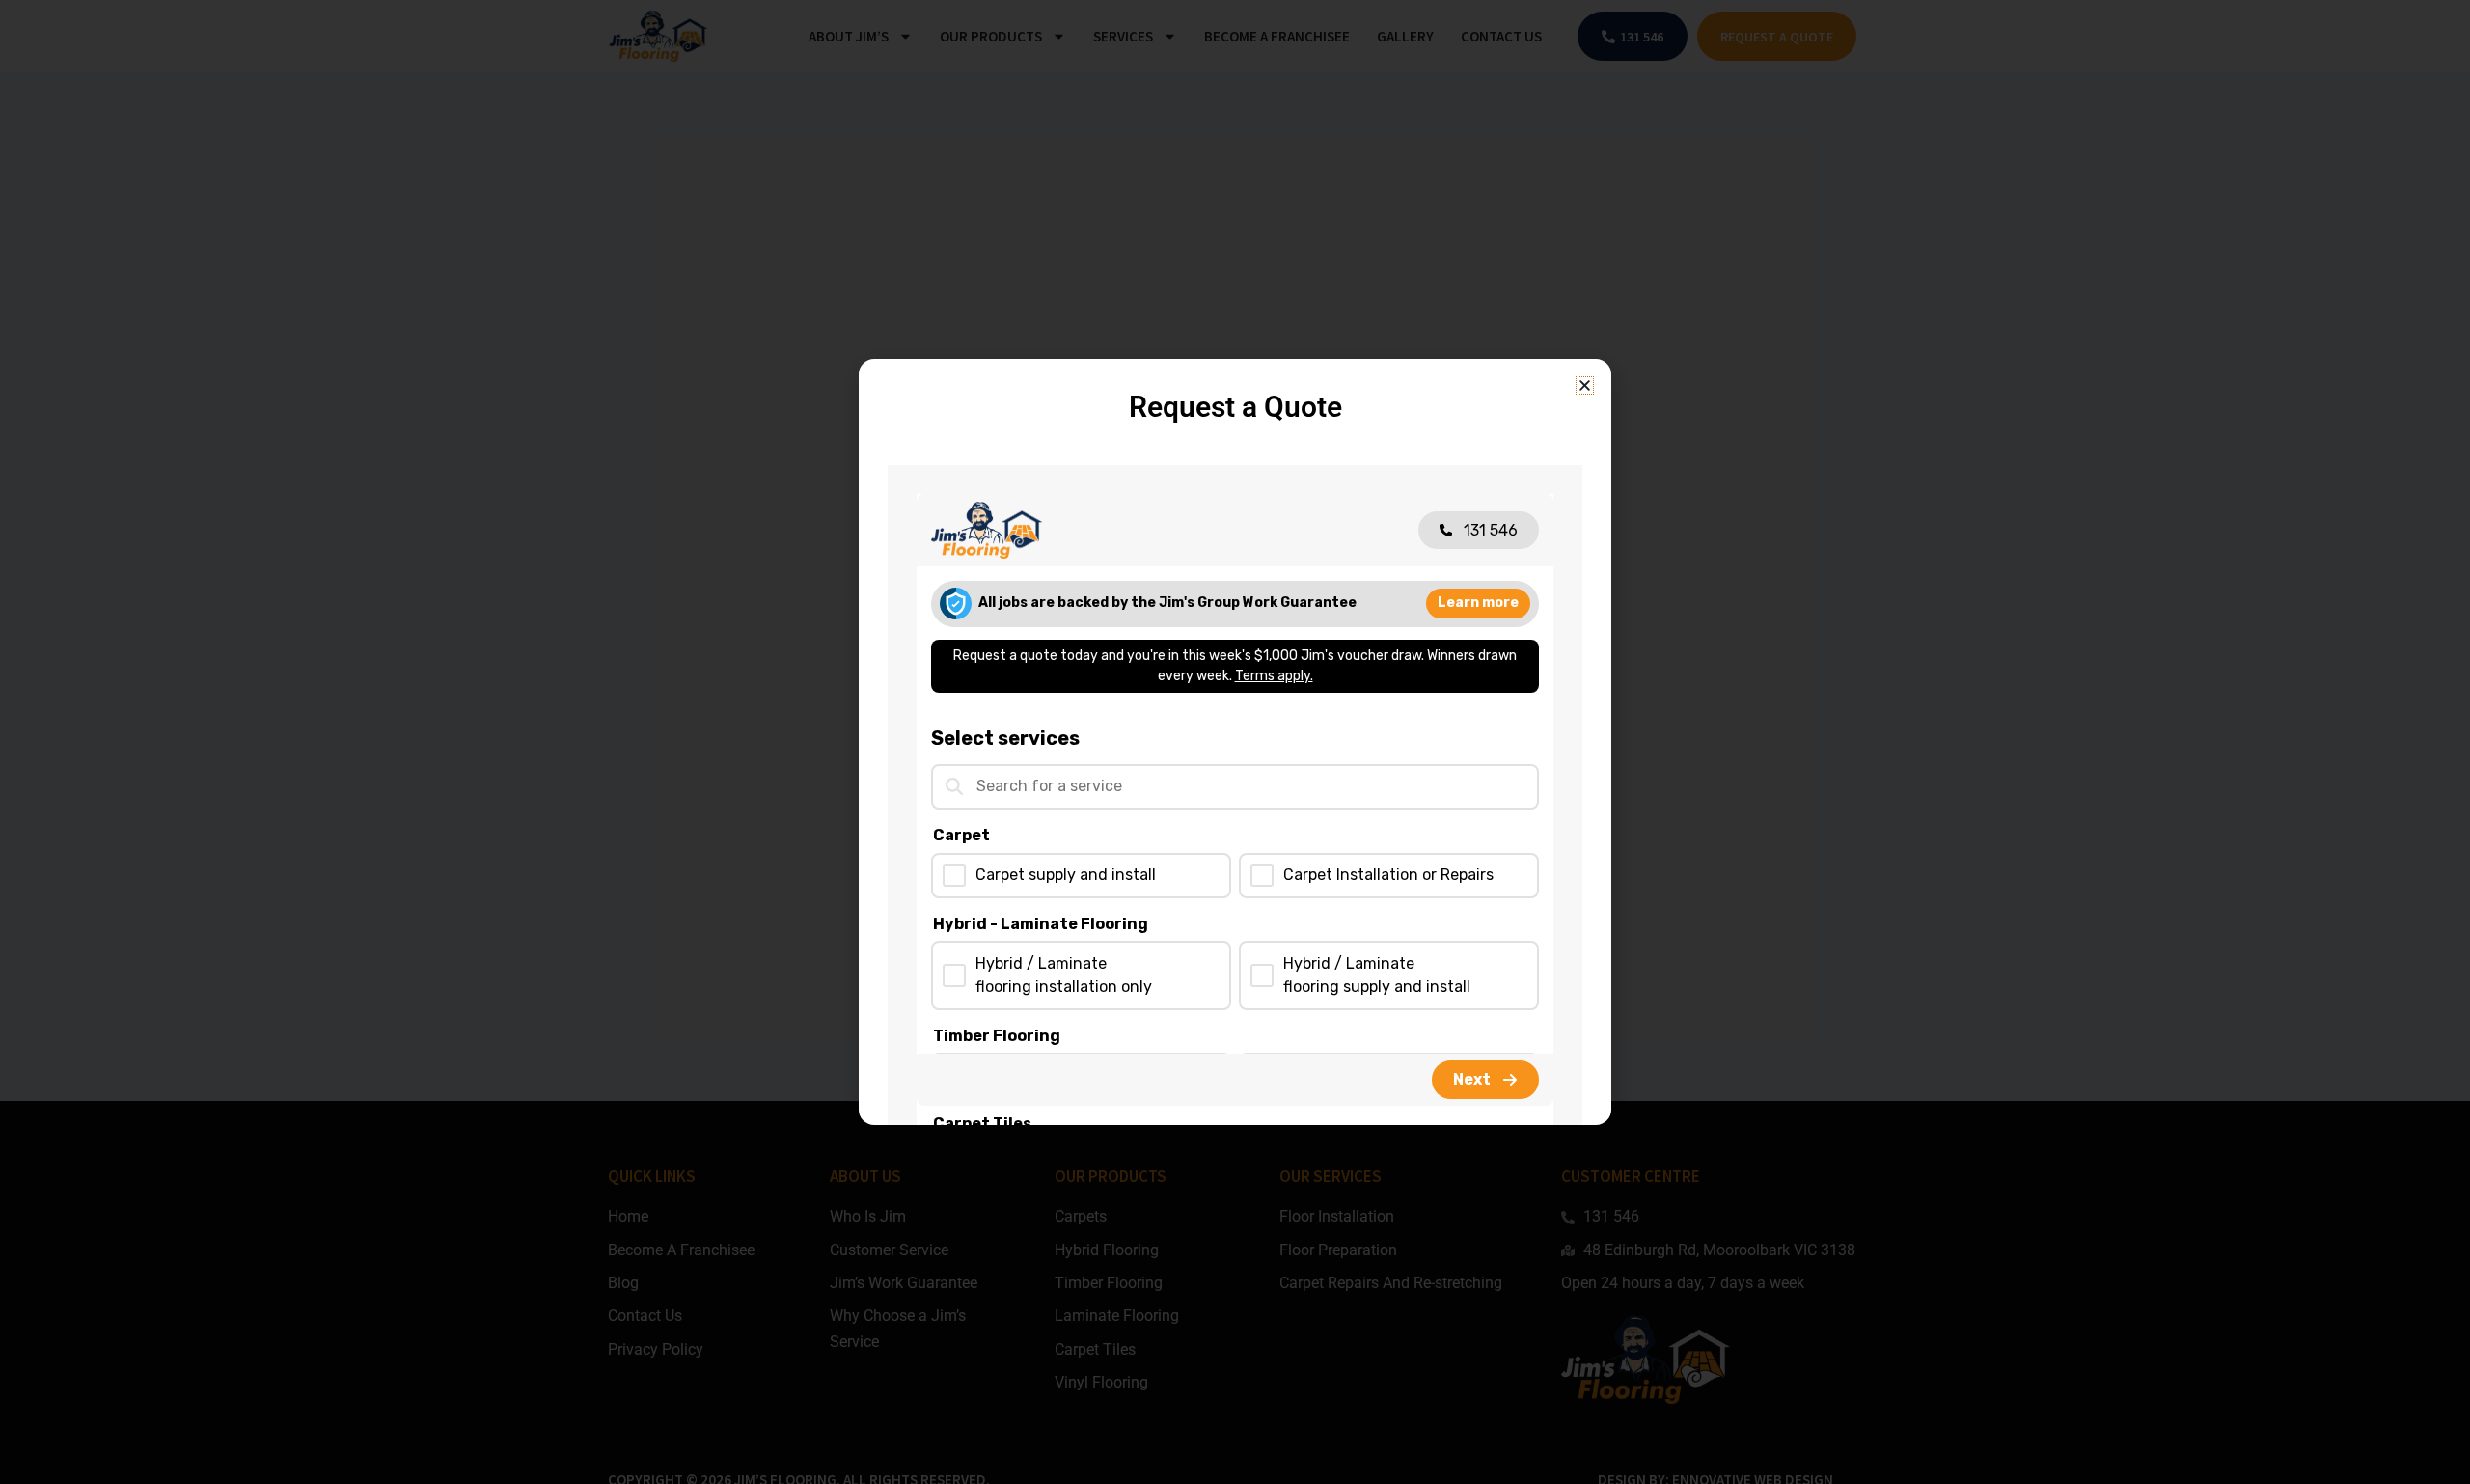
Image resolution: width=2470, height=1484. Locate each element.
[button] (1585, 385)
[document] (1235, 742)
